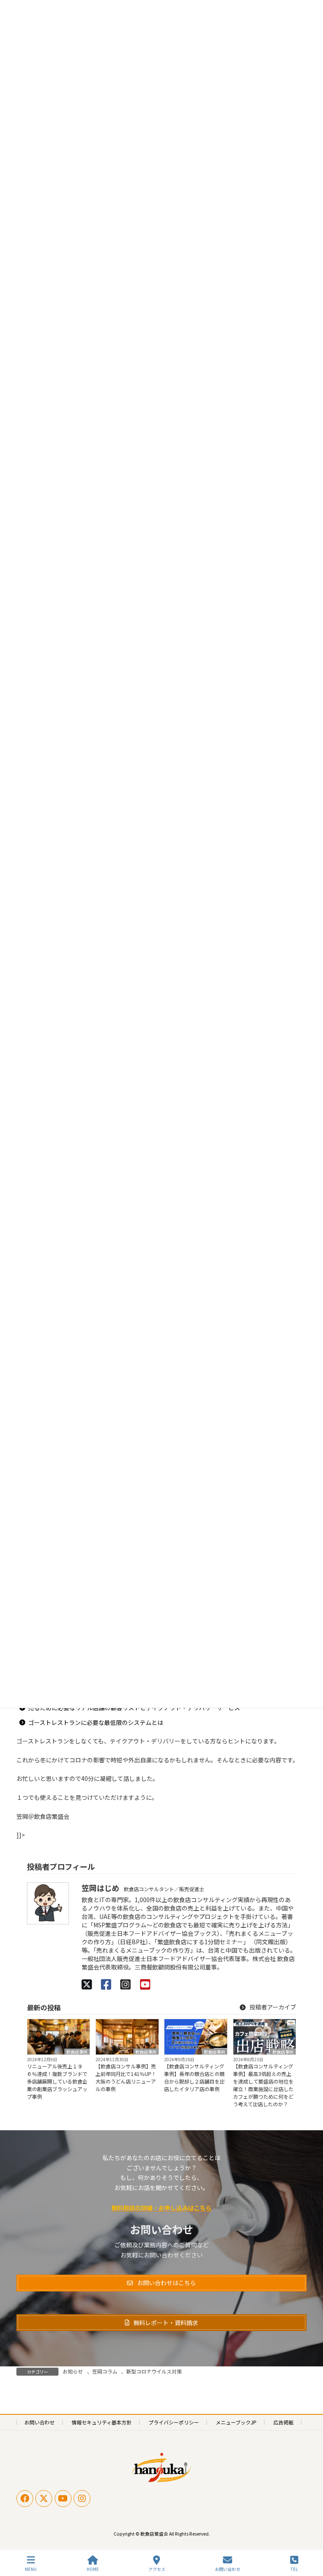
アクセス (157, 2569)
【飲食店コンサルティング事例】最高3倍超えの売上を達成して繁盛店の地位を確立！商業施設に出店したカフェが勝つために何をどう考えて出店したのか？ (263, 2085)
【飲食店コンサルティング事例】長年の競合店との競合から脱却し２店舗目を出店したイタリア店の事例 (194, 2077)
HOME (93, 2569)
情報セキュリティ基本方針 (102, 2422)
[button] (161, 2283)
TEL (294, 2569)
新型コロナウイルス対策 (154, 2371)
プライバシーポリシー (174, 2422)
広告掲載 (283, 2422)
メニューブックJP (236, 2422)
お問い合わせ (40, 2422)
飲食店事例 (77, 2052)
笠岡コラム (105, 2371)
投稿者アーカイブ (272, 2007)
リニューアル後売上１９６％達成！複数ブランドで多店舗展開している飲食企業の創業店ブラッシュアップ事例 (57, 2081)
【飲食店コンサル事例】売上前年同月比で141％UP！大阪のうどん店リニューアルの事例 (126, 2077)
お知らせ (73, 2371)
